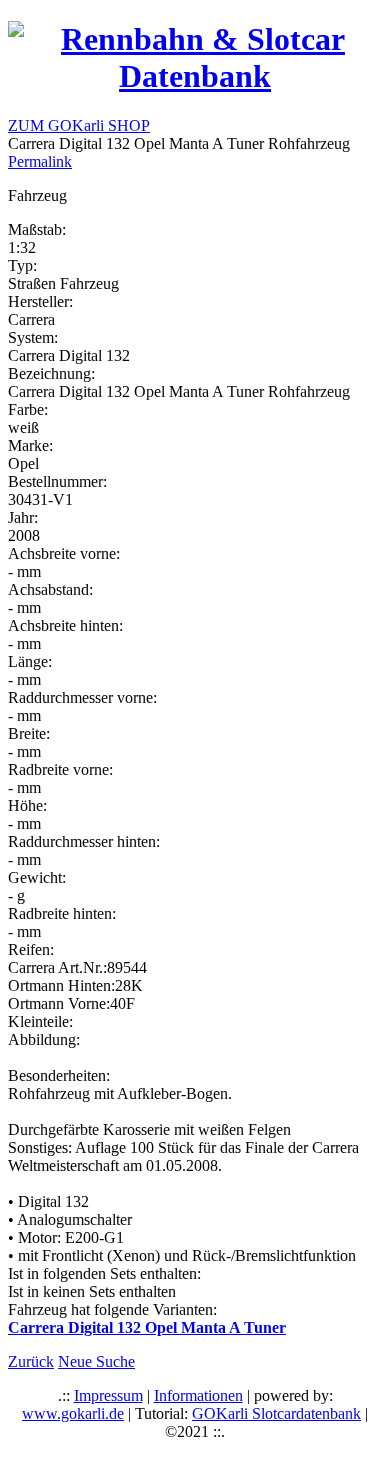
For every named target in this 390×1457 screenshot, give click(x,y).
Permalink (40, 161)
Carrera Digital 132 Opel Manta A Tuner (147, 1327)
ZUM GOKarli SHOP (79, 125)
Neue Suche (96, 1361)
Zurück (31, 1361)
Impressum (108, 1395)
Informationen (198, 1395)
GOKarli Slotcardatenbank (276, 1413)
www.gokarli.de (73, 1413)
